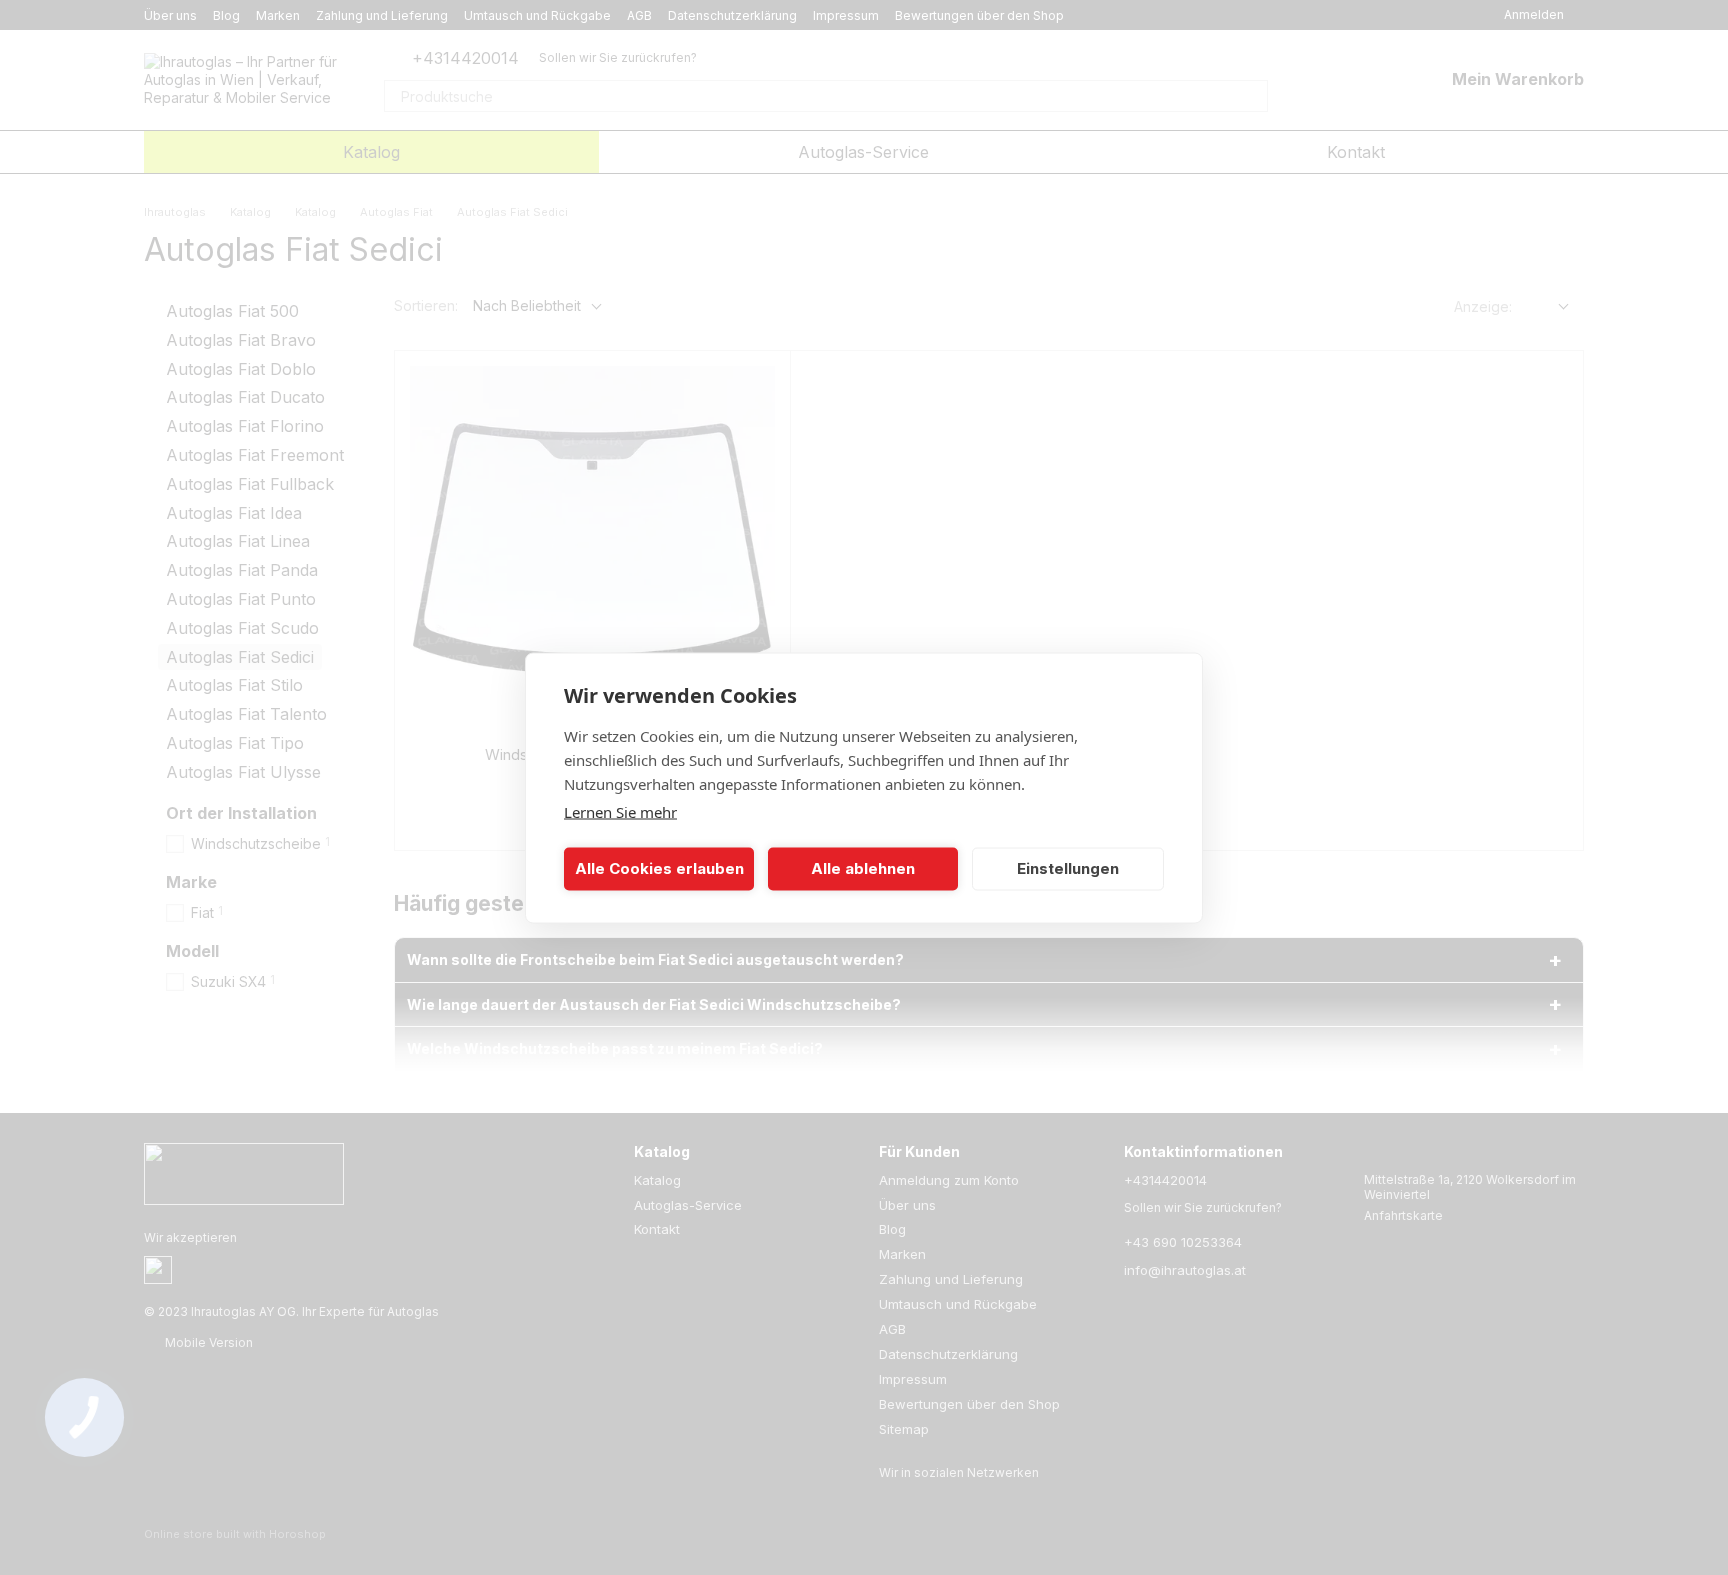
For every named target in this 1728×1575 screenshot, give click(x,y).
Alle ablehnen (863, 868)
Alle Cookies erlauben (659, 868)
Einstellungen (1068, 868)
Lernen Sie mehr (620, 811)
